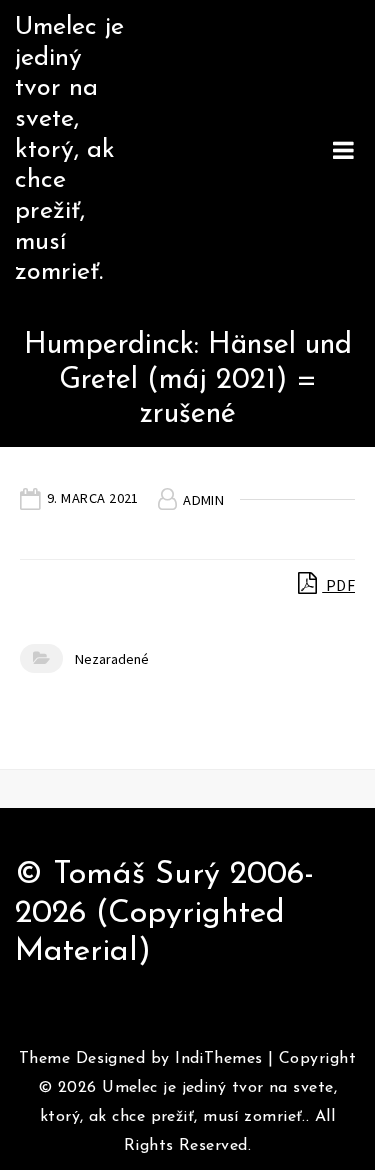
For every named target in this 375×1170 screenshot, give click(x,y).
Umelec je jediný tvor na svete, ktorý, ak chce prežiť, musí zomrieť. (69, 150)
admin (203, 500)
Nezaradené (112, 659)
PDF (338, 585)
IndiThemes (218, 1059)
